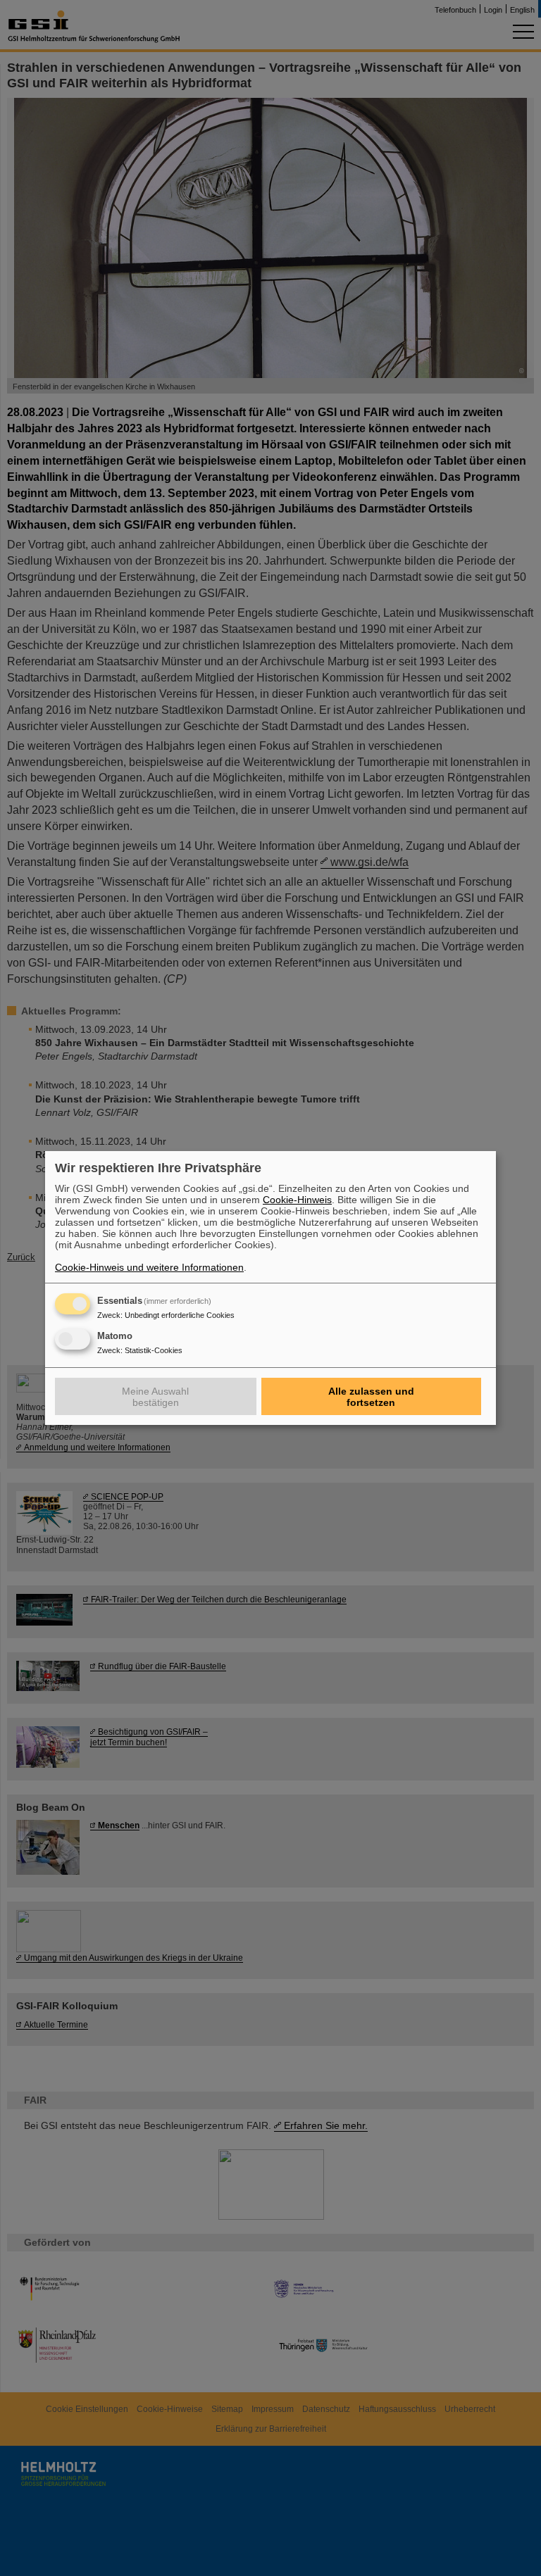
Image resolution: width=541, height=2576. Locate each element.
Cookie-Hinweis (297, 1200)
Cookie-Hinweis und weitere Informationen (149, 1267)
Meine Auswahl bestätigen (155, 1397)
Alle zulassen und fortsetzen (371, 1397)
